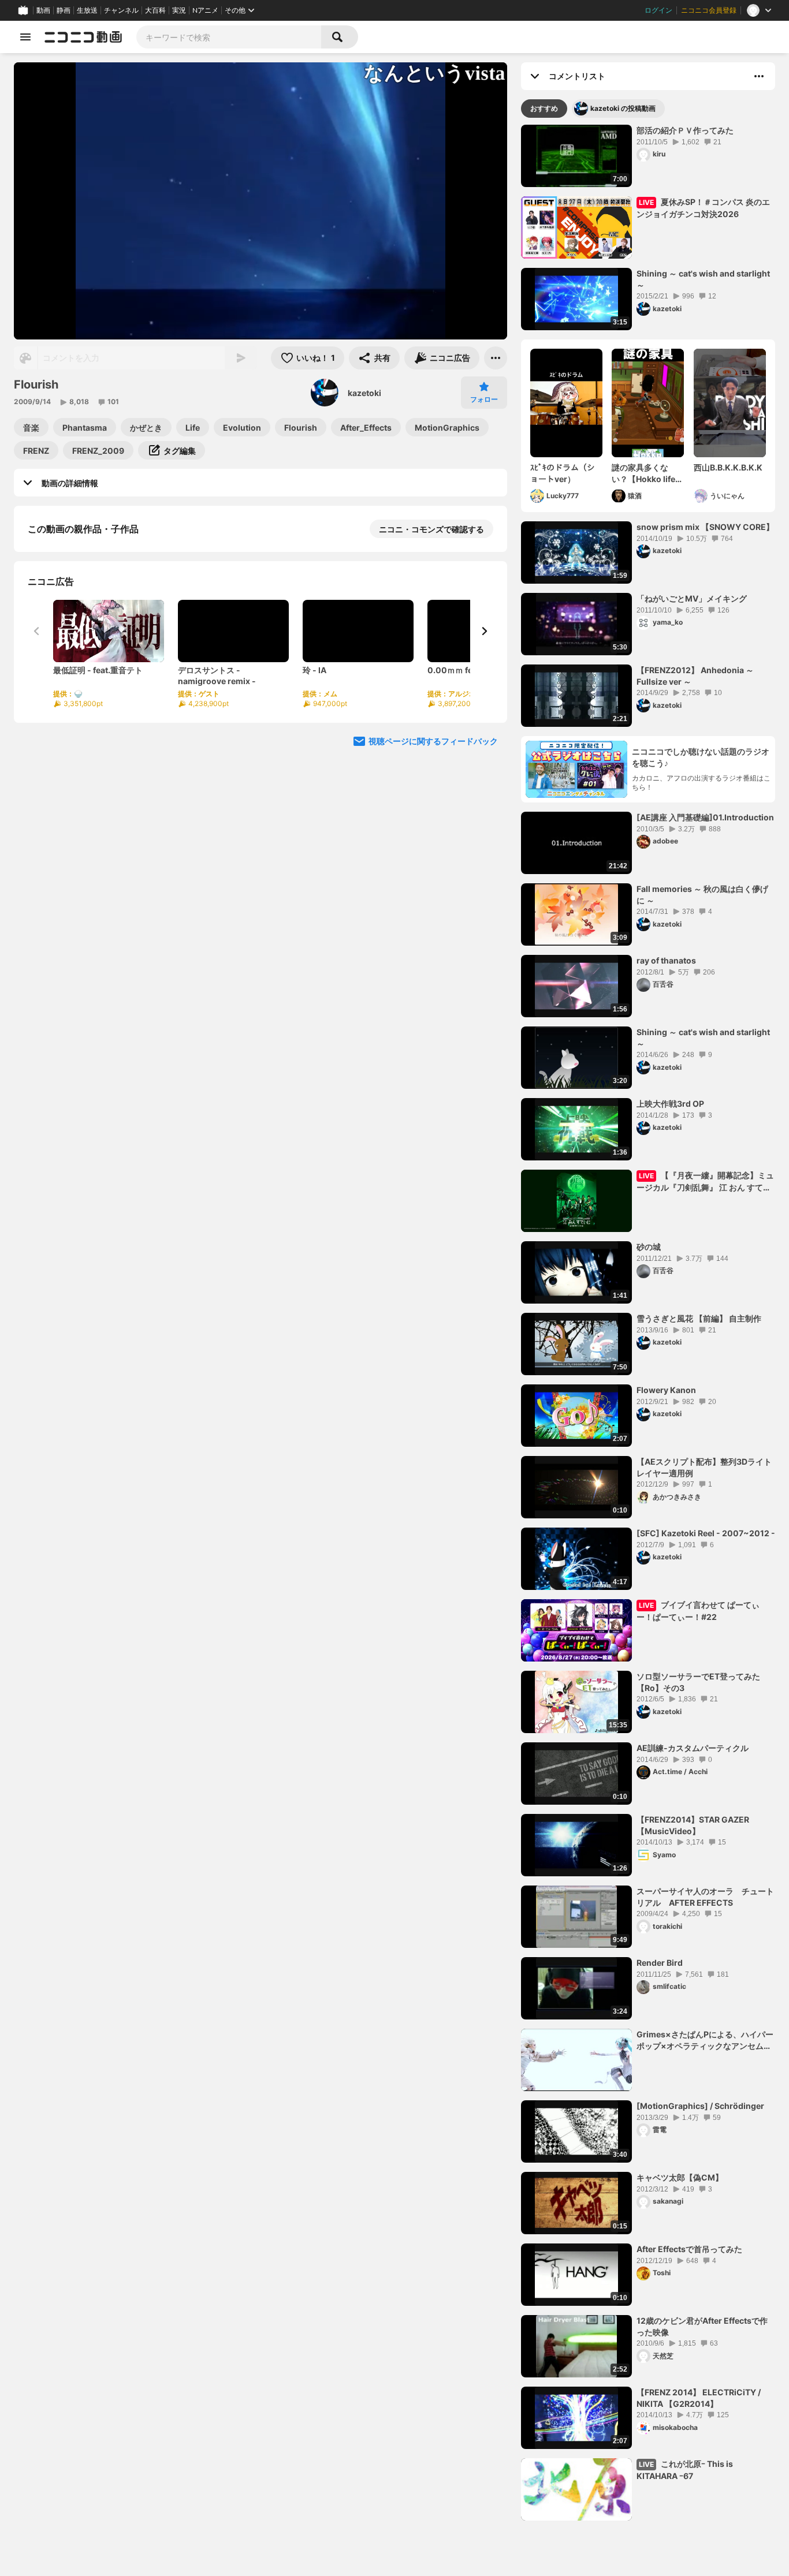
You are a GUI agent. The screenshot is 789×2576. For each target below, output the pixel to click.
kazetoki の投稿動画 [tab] (623, 108)
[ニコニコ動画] (83, 37)
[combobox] (229, 37)
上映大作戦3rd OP (670, 1104)
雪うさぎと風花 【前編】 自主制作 (699, 1318)
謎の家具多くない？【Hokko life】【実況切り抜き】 (647, 473)
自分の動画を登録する (94, 648)
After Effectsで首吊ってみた (689, 2249)
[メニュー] (496, 358)
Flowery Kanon (666, 1390)
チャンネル (121, 10)
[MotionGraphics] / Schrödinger (700, 2106)
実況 (179, 10)
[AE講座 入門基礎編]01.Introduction (705, 817)
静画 (64, 10)
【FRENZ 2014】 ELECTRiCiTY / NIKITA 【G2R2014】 (699, 2398)
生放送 (87, 10)
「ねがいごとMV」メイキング (692, 598)
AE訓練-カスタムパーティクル (693, 1748)
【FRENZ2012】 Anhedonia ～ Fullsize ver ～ (695, 676)
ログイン (658, 10)
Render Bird (660, 1963)
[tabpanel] (648, 1323)
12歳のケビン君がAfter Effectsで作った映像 (702, 2326)
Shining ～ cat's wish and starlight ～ (703, 279)
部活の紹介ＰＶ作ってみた (685, 130)
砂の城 (649, 1247)
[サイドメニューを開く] (25, 37)
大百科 (155, 10)
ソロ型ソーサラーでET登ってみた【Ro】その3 (698, 1682)
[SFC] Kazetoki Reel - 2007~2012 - (706, 1533)
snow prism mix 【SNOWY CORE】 (705, 527)
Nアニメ (205, 10)
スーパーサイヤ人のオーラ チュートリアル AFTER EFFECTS (705, 1897)
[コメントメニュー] (759, 76)
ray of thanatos (666, 960)
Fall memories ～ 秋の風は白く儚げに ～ (702, 895)
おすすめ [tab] (544, 108)
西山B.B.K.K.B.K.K (728, 467)
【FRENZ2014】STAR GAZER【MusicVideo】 (693, 1825)
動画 (43, 10)
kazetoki (364, 393)
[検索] (340, 37)
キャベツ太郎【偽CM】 (680, 2177)
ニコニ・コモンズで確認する (431, 529)
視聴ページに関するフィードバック (433, 866)
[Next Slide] (484, 756)
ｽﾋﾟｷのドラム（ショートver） (563, 473)
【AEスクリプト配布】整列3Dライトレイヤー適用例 (704, 1467)
